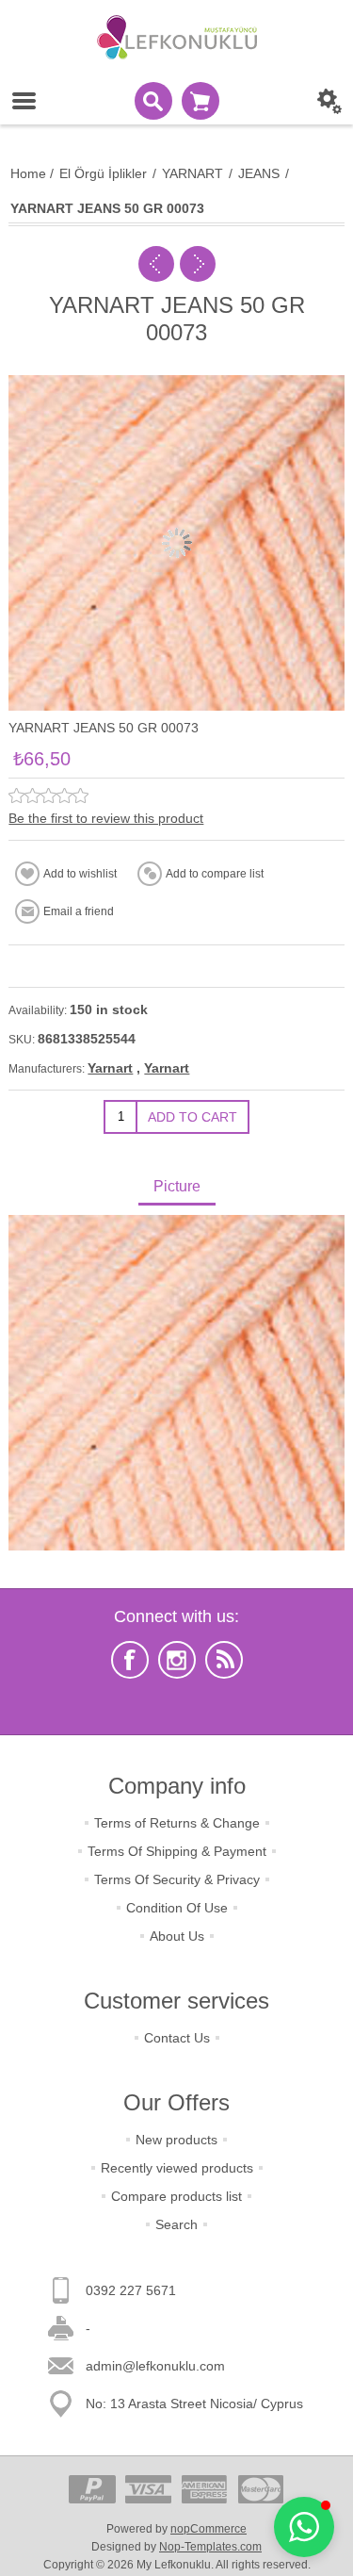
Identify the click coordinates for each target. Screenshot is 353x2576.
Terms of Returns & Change (177, 1823)
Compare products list (176, 2196)
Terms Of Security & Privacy (177, 1879)
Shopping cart (201, 101)
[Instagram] (177, 1660)
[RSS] (224, 1660)
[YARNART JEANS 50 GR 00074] (198, 264)
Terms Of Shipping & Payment (177, 1851)
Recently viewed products (177, 2168)
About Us (177, 1936)
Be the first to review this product (106, 818)
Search (176, 2224)
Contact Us (177, 2038)
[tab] (176, 1188)
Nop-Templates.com (210, 2547)
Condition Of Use (177, 1908)
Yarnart (110, 1068)
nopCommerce (209, 2529)
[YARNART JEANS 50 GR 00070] (156, 264)
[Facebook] (130, 1660)
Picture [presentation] (177, 1186)
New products (176, 2140)
